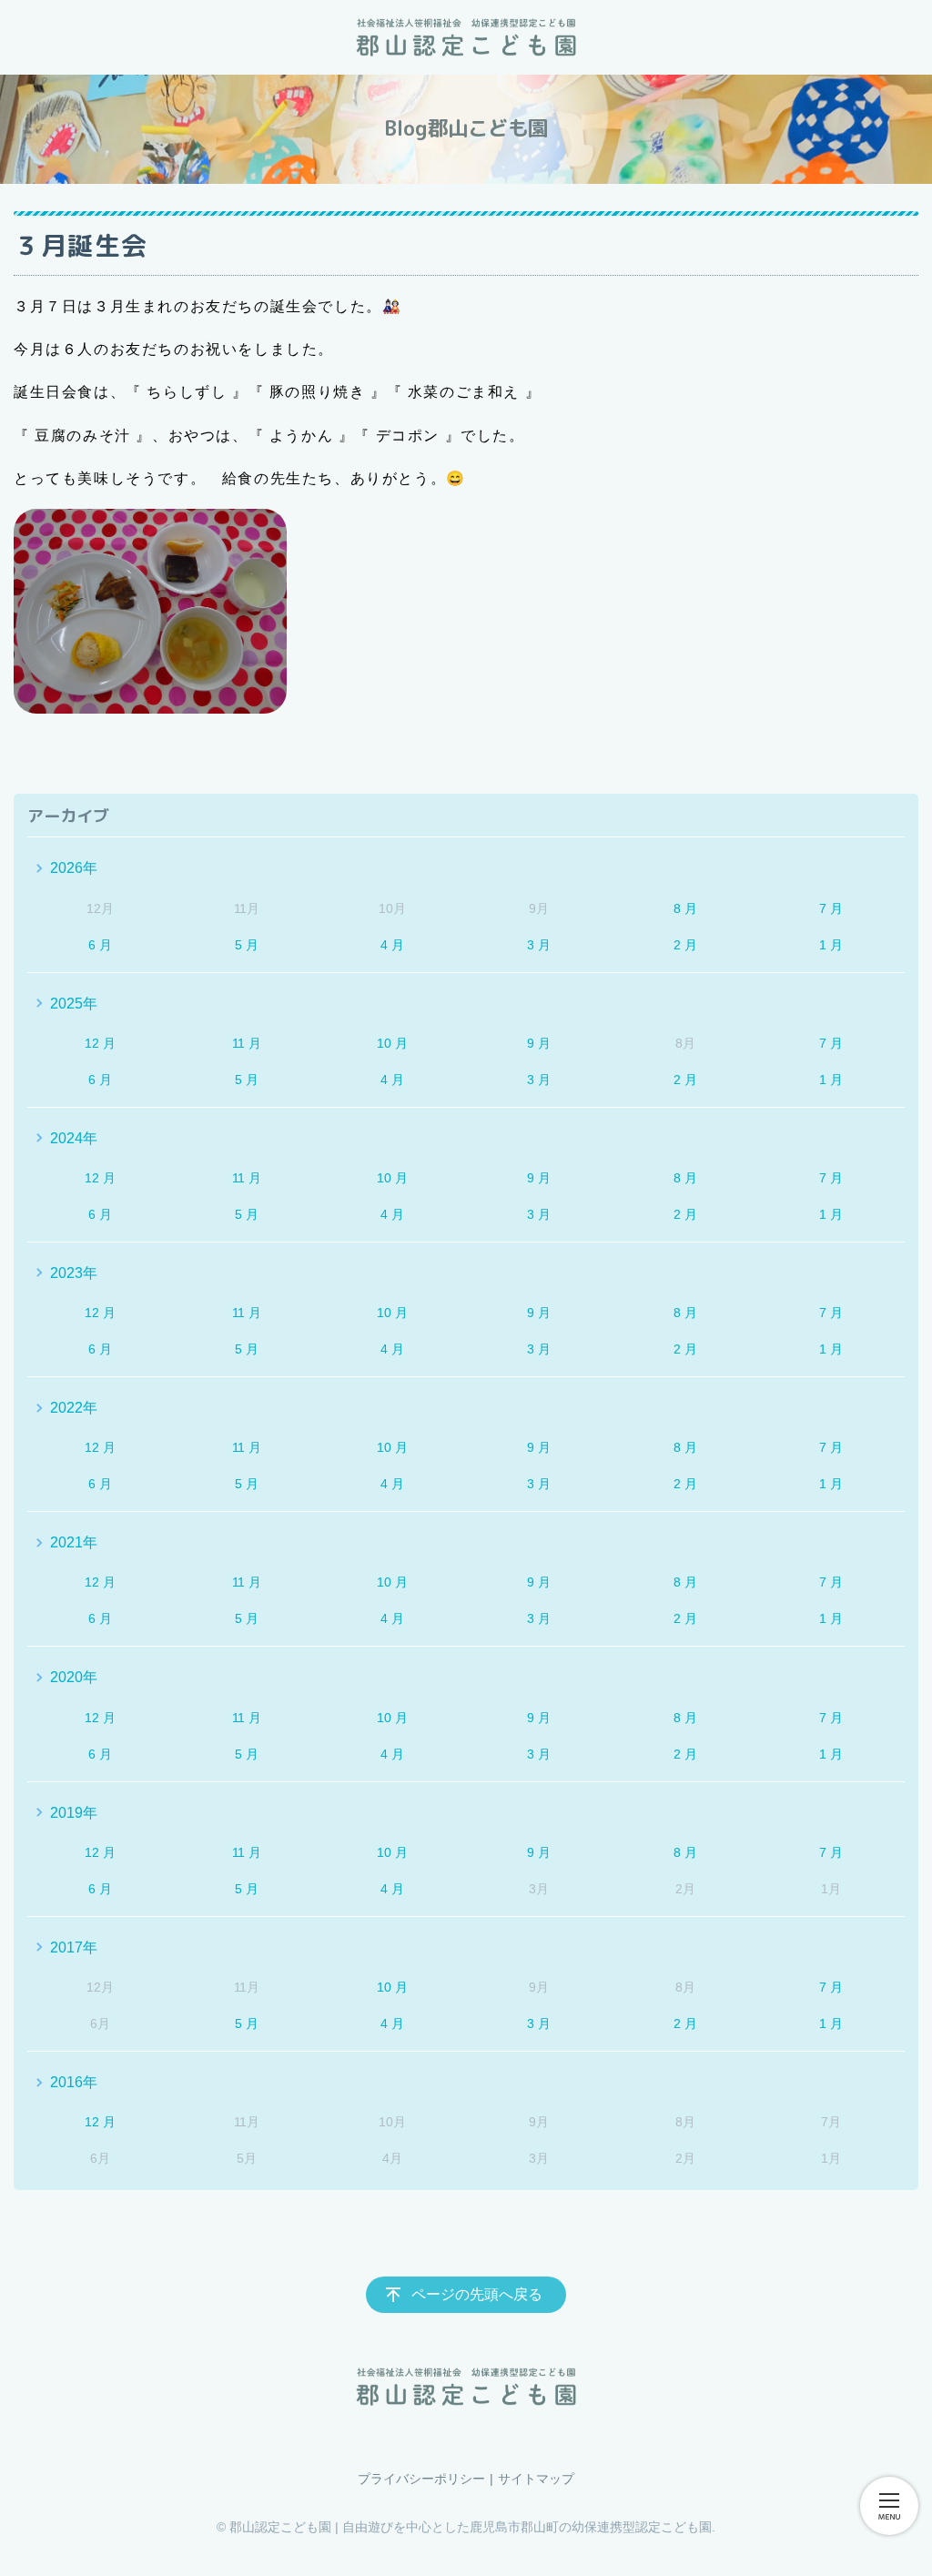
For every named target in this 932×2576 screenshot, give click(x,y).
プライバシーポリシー (421, 2479)
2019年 (74, 1813)
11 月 (247, 1043)
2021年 (74, 1542)
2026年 (74, 868)
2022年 (74, 1408)
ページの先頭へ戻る (477, 2294)
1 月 (831, 945)
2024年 (74, 1138)
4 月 (392, 945)
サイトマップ (536, 2479)
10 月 (392, 1043)
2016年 (74, 2082)
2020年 (74, 1677)
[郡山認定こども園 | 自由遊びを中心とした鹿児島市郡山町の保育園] (466, 37)
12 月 (100, 1043)
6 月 (100, 945)
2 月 (685, 945)
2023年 (74, 1273)
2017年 (74, 1947)
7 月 (831, 908)
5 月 (247, 945)
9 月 (539, 1043)
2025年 (74, 1004)
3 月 (539, 945)
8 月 (685, 908)
